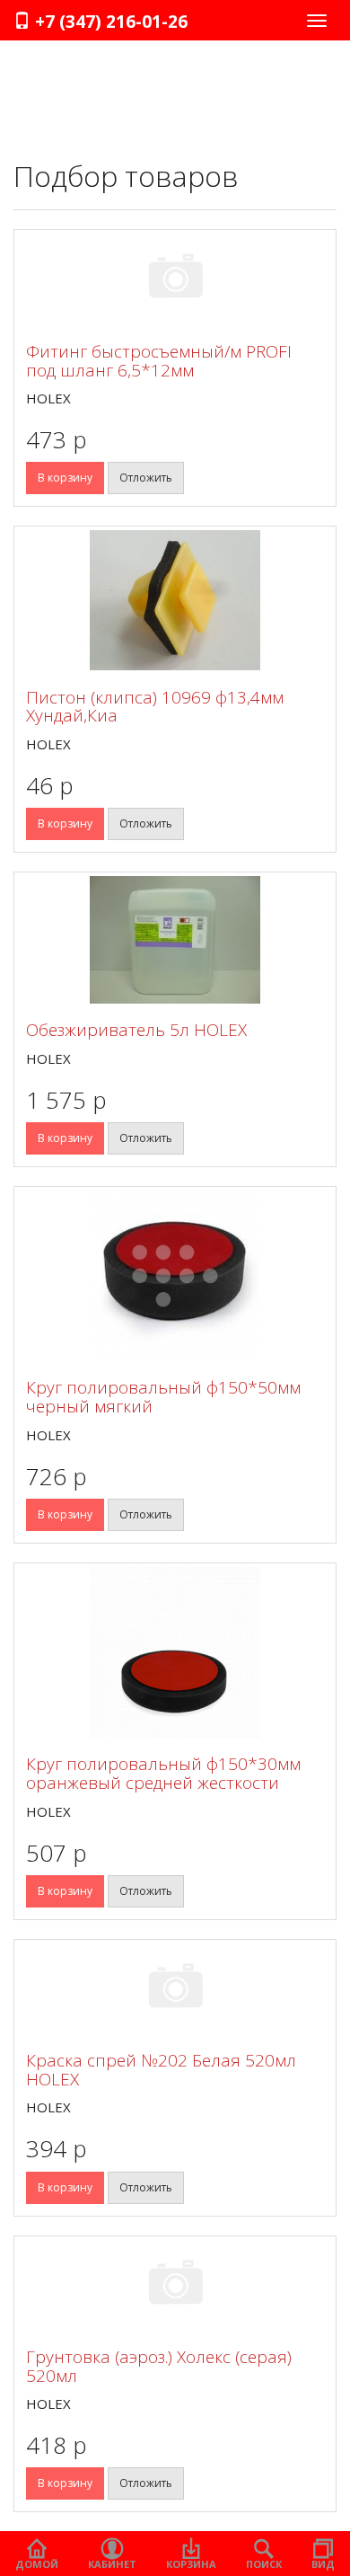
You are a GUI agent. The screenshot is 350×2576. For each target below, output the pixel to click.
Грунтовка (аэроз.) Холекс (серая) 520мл (159, 2366)
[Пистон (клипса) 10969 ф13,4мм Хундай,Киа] (175, 600)
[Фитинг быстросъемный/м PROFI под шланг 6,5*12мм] (175, 279)
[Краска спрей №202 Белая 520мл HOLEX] (175, 1989)
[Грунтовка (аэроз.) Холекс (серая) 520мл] (175, 2285)
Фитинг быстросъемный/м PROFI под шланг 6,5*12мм (159, 361)
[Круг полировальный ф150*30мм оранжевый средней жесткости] (175, 1652)
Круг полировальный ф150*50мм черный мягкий (163, 1397)
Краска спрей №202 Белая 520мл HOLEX (161, 2070)
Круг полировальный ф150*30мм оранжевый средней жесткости (163, 1773)
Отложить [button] (146, 478)
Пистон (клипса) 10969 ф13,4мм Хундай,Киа (155, 707)
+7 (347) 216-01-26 (109, 22)
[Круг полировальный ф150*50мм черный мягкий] (175, 1276)
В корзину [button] (65, 478)
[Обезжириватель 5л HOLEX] (175, 940)
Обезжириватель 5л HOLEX (136, 1030)
